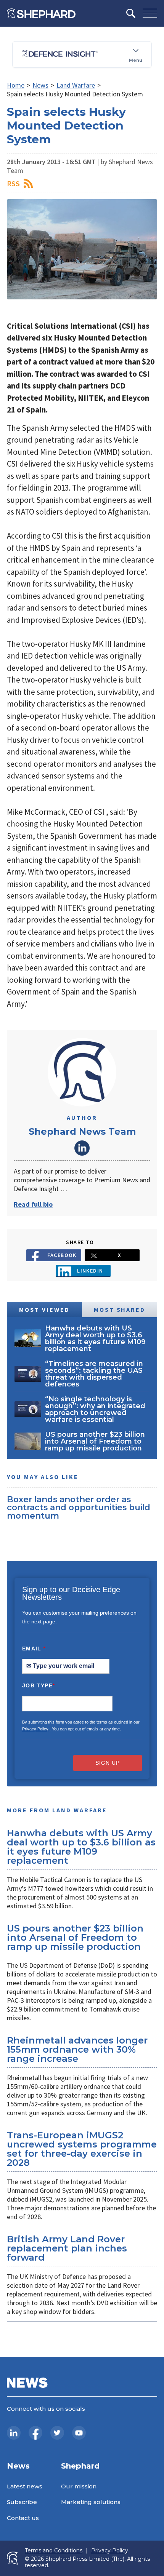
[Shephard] (41, 13)
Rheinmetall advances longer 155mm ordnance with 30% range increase (77, 2049)
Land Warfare (76, 85)
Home (16, 85)
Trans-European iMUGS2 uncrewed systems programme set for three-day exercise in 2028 (82, 2149)
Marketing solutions (91, 2502)
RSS (13, 183)
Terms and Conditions (54, 2551)
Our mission (79, 2486)
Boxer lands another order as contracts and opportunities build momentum (79, 1507)
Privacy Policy (35, 1729)
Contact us (23, 2518)
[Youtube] (79, 2433)
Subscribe (22, 2502)
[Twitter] (57, 2433)
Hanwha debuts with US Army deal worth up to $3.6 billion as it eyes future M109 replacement (81, 1847)
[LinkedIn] (14, 2433)
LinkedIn (82, 1148)
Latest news (25, 2486)
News (40, 85)
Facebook (62, 1255)
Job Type (39, 1685)
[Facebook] (35, 2433)
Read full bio (33, 1204)
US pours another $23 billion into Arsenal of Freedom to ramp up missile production (75, 1937)
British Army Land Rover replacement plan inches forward (67, 2248)
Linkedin (90, 1271)
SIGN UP (108, 1763)
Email (34, 1649)
